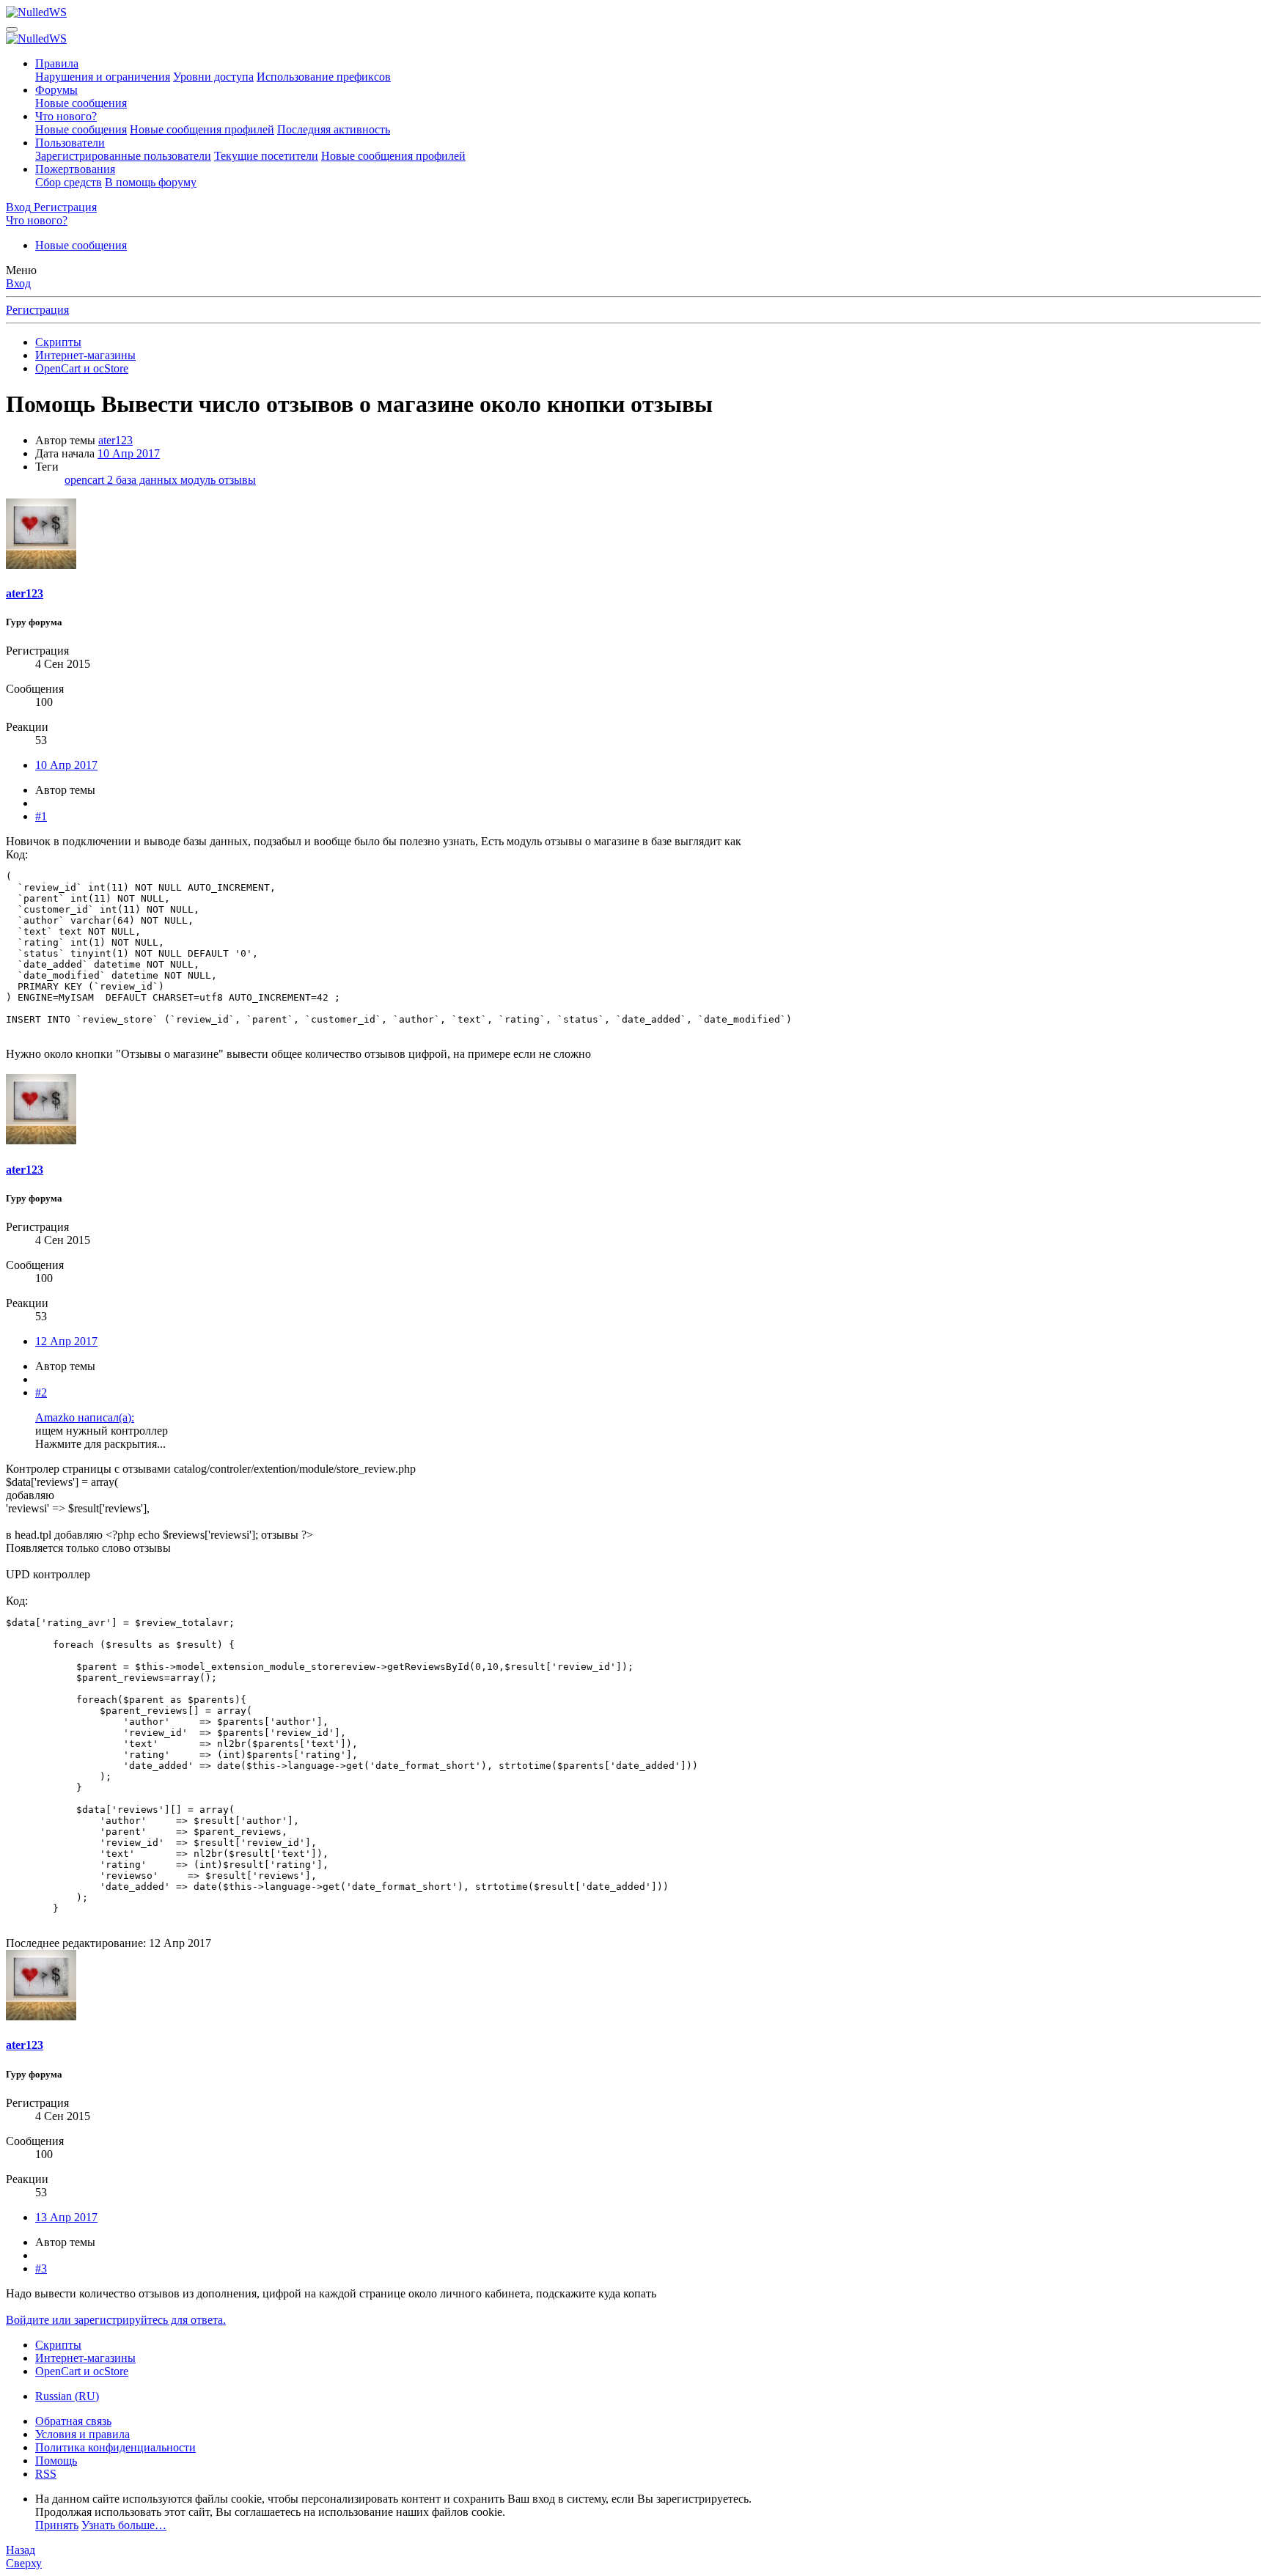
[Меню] (12, 29)
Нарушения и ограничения (103, 77)
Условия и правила (82, 2434)
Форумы (56, 90)
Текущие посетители (266, 156)
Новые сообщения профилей (202, 129)
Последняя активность (334, 129)
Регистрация (37, 310)
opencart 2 (90, 480)
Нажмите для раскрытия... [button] (100, 1444)
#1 (41, 816)
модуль (199, 480)
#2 (41, 1392)
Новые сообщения (81, 103)
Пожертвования (75, 169)
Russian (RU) (67, 2396)
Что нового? (66, 116)
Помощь (56, 2461)
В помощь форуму (151, 182)
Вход (18, 283)
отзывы (237, 480)
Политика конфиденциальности (115, 2447)
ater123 (115, 440)
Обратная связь (73, 2421)
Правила (57, 63)
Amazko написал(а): (85, 1417)
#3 (41, 2268)
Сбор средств (69, 182)
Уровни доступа (213, 77)
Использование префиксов (324, 77)
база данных (148, 480)
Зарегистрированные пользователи (123, 156)
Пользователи (70, 143)
